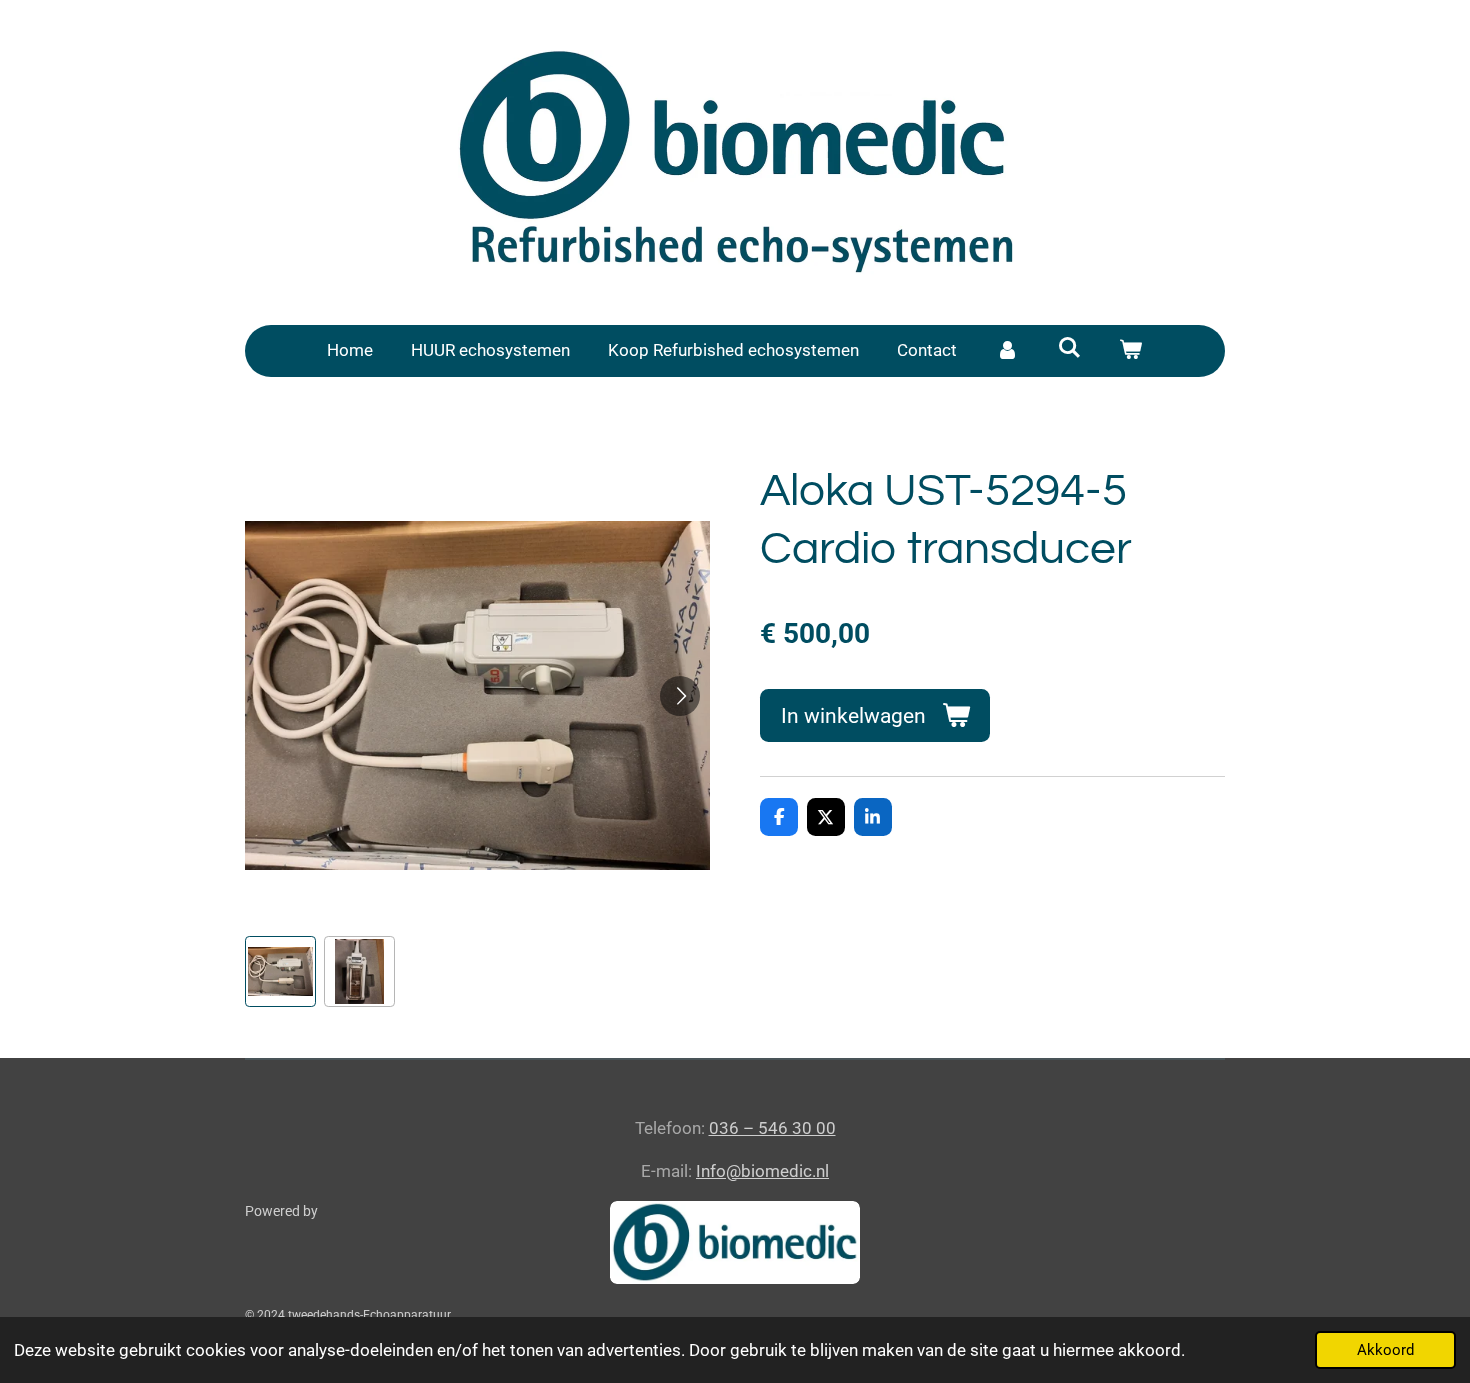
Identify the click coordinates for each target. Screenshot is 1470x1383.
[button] (280, 971)
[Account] (1007, 351)
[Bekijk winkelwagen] (1131, 351)
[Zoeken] (1069, 348)
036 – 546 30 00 (772, 1128)
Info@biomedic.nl (762, 1171)
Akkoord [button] (1385, 1350)
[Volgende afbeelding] (680, 696)
